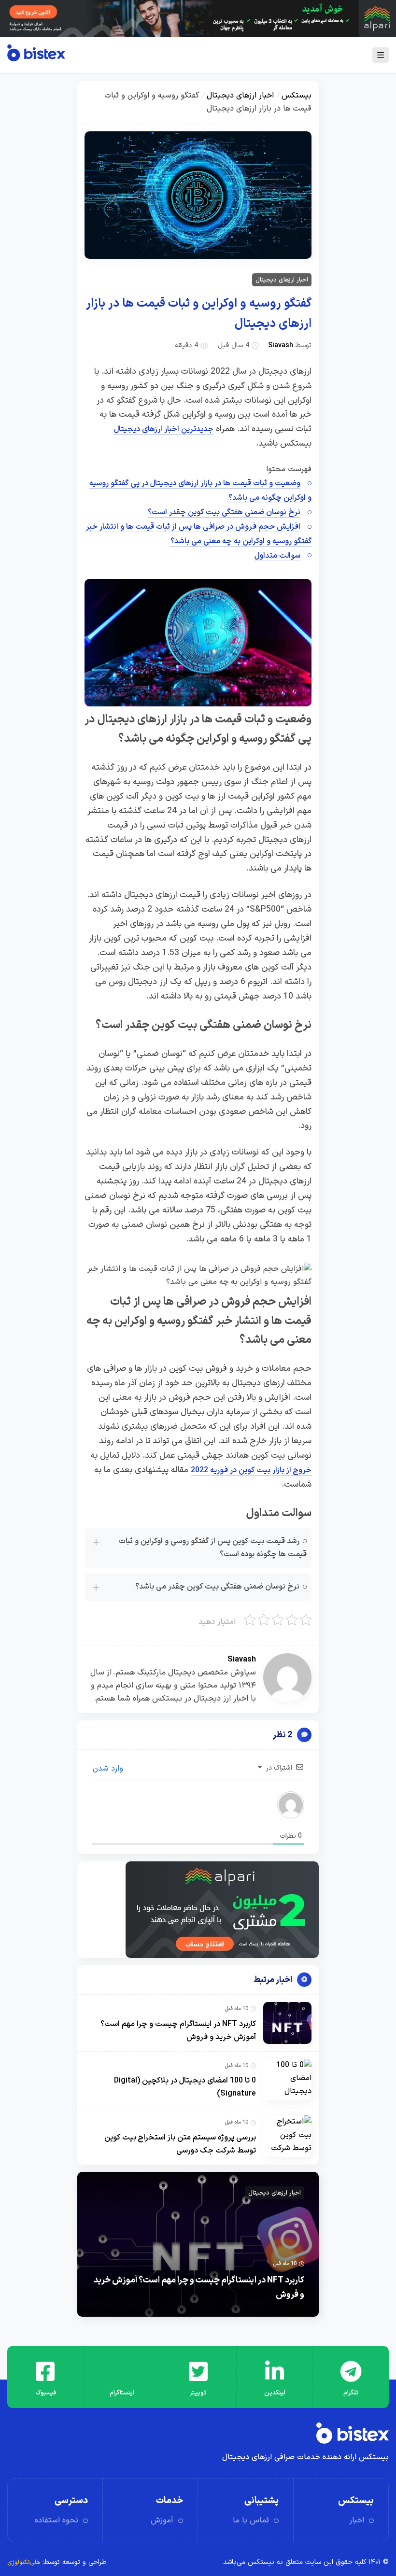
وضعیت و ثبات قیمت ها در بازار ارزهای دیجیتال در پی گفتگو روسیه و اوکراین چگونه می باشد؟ (200, 491)
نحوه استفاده (57, 2520)
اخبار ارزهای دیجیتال (240, 96)
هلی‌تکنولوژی (24, 2562)
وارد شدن (109, 1769)
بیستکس (297, 96)
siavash (281, 345)
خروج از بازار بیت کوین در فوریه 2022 (251, 1470)
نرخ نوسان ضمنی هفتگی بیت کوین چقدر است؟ (224, 512)
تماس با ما (251, 2520)
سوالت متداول (277, 556)
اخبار (357, 2520)
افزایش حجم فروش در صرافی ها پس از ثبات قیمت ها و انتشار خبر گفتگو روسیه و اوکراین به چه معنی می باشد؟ (199, 534)
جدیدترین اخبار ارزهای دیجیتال (164, 429)
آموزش (162, 2520)
